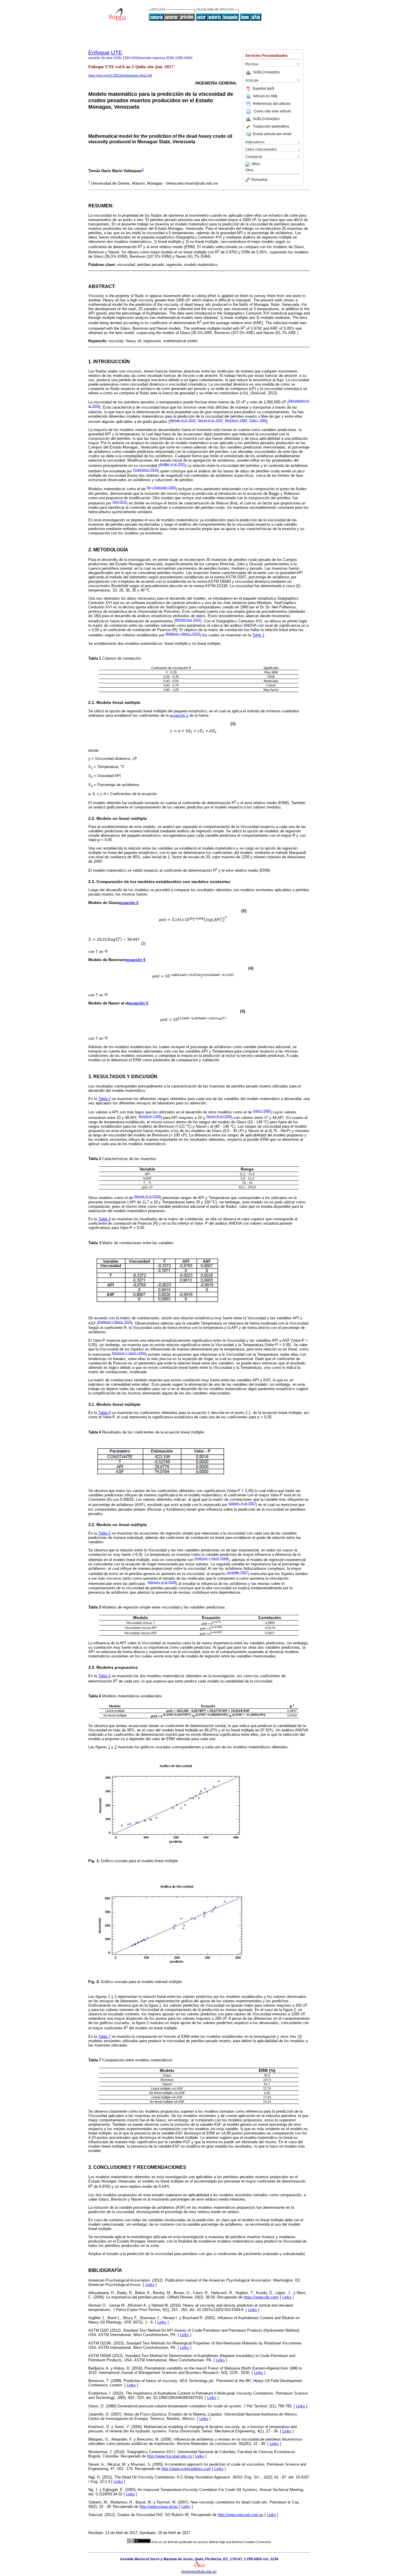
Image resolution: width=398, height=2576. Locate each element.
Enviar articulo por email (272, 134)
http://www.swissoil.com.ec (241, 2515)
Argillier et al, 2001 (172, 464)
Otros (256, 164)
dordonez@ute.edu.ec (199, 2572)
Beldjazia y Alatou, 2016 (115, 1322)
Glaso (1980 (262, 1111)
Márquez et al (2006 (162, 1582)
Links (150, 2285)
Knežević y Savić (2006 (129, 1353)
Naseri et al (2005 (219, 1116)
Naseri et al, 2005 (210, 420)
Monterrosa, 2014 (188, 620)
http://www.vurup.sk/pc (159, 2507)
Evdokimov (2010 (146, 470)
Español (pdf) (264, 89)
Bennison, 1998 (236, 420)
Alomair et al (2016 (147, 1196)
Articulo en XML (265, 96)
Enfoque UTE (105, 53)
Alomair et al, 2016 (183, 420)
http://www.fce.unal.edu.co (169, 2456)
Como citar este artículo (272, 111)
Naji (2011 (119, 502)
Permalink (259, 180)
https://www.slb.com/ (261, 2297)
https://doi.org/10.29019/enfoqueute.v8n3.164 (120, 75)
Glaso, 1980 (258, 420)
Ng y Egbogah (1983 (161, 488)
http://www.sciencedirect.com (186, 2469)
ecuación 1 (179, 715)
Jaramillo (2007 (237, 1572)
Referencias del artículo (272, 104)
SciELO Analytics (266, 72)
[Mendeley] (248, 164)
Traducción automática (271, 126)
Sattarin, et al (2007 (242, 1503)
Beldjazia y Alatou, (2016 (183, 634)
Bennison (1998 (150, 1116)
